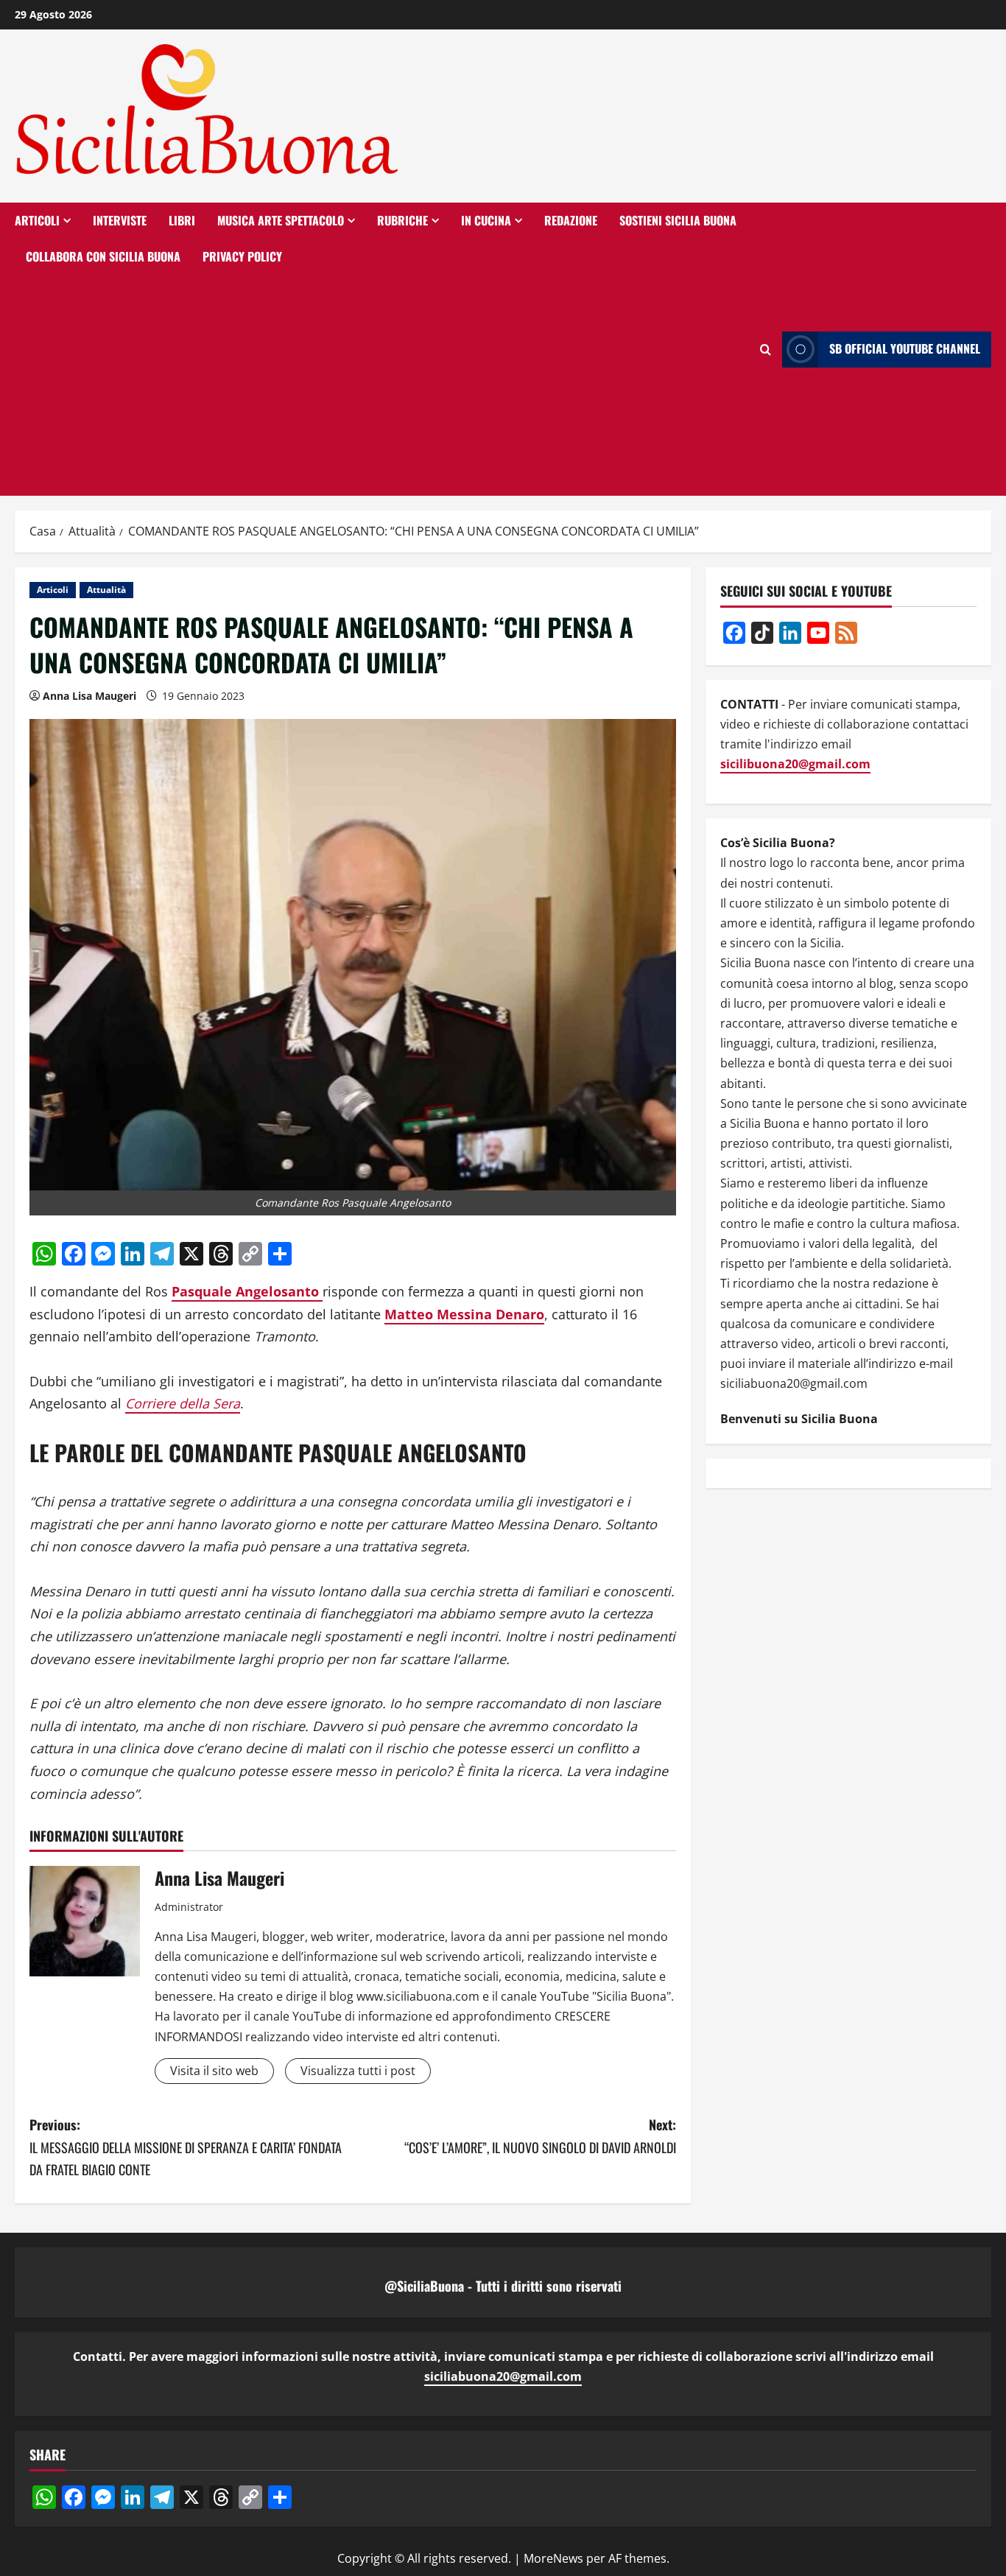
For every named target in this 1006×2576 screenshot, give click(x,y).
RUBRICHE (402, 220)
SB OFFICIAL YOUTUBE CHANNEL (905, 349)
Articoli (37, 220)
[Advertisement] (382, 385)
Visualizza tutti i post (358, 2071)
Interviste (120, 220)
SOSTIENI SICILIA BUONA (678, 220)
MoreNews (553, 2558)
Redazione (571, 220)
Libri (182, 220)
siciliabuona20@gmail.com (503, 2376)
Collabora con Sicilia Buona (103, 256)
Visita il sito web (214, 2071)
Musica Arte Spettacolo (281, 220)
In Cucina (486, 220)
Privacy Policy (242, 256)
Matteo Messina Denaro (464, 1314)
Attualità (106, 590)
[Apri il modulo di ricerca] (766, 350)
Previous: (186, 2147)
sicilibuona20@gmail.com (795, 764)
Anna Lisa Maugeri (89, 696)
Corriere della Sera (183, 1403)
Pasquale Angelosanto (247, 1291)
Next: (540, 2136)
